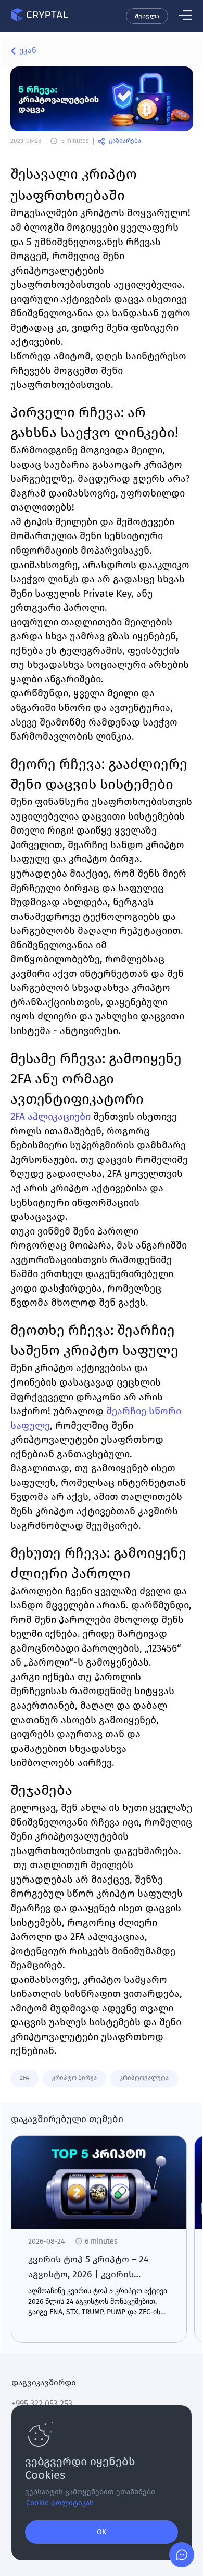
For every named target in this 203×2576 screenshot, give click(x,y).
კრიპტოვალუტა (144, 2078)
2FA (24, 2078)
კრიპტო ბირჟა (74, 2078)
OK (102, 2532)
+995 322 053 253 (42, 2403)
